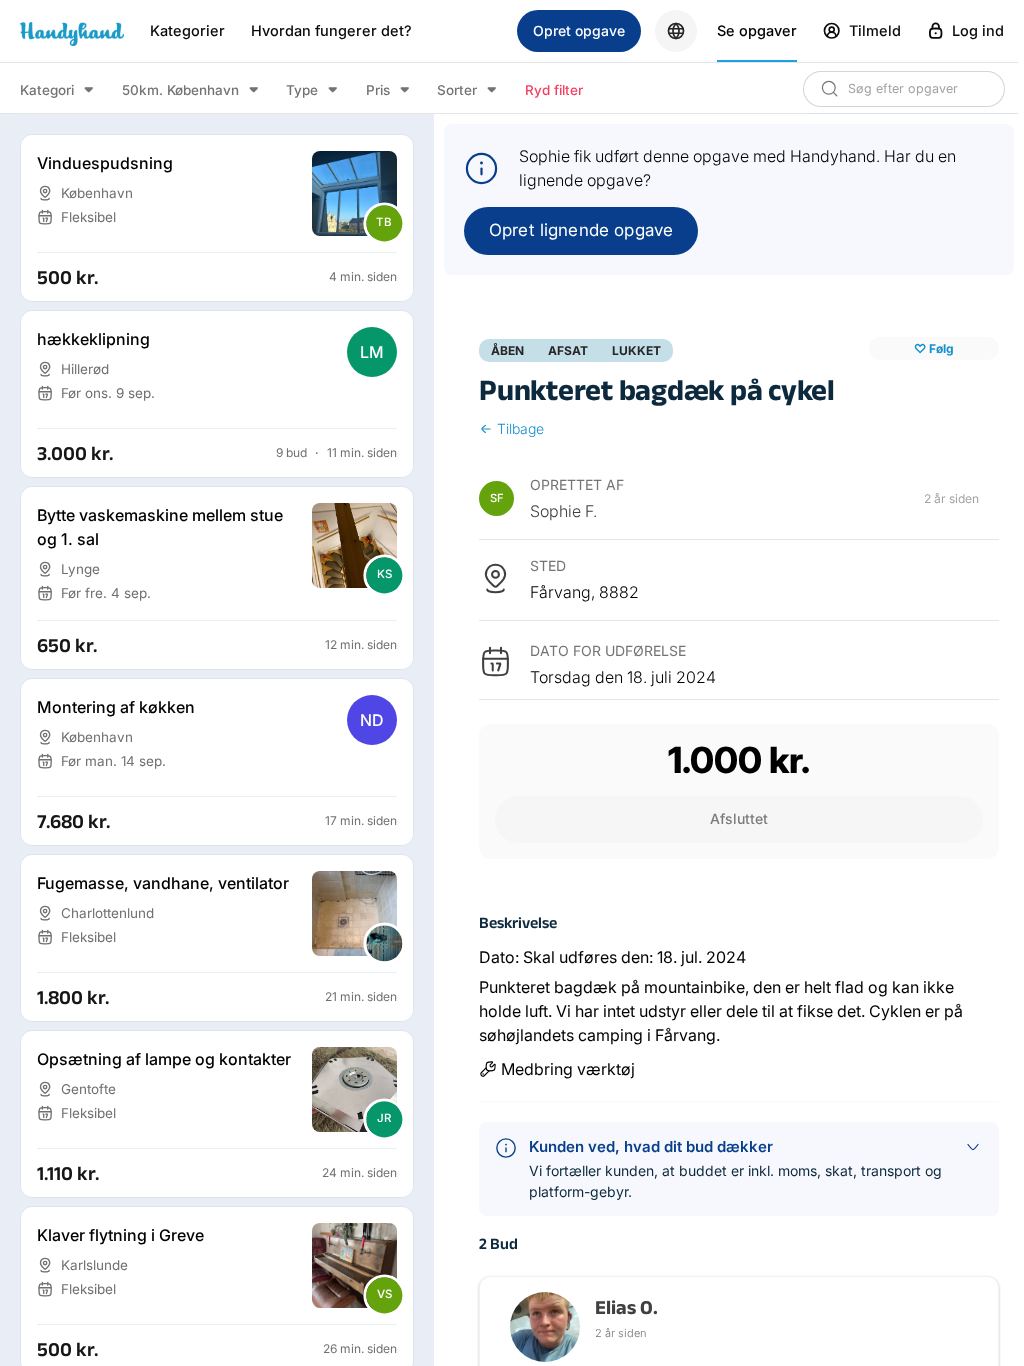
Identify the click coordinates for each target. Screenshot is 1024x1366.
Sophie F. (563, 511)
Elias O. (626, 1307)
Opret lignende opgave (581, 230)
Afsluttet (739, 818)
